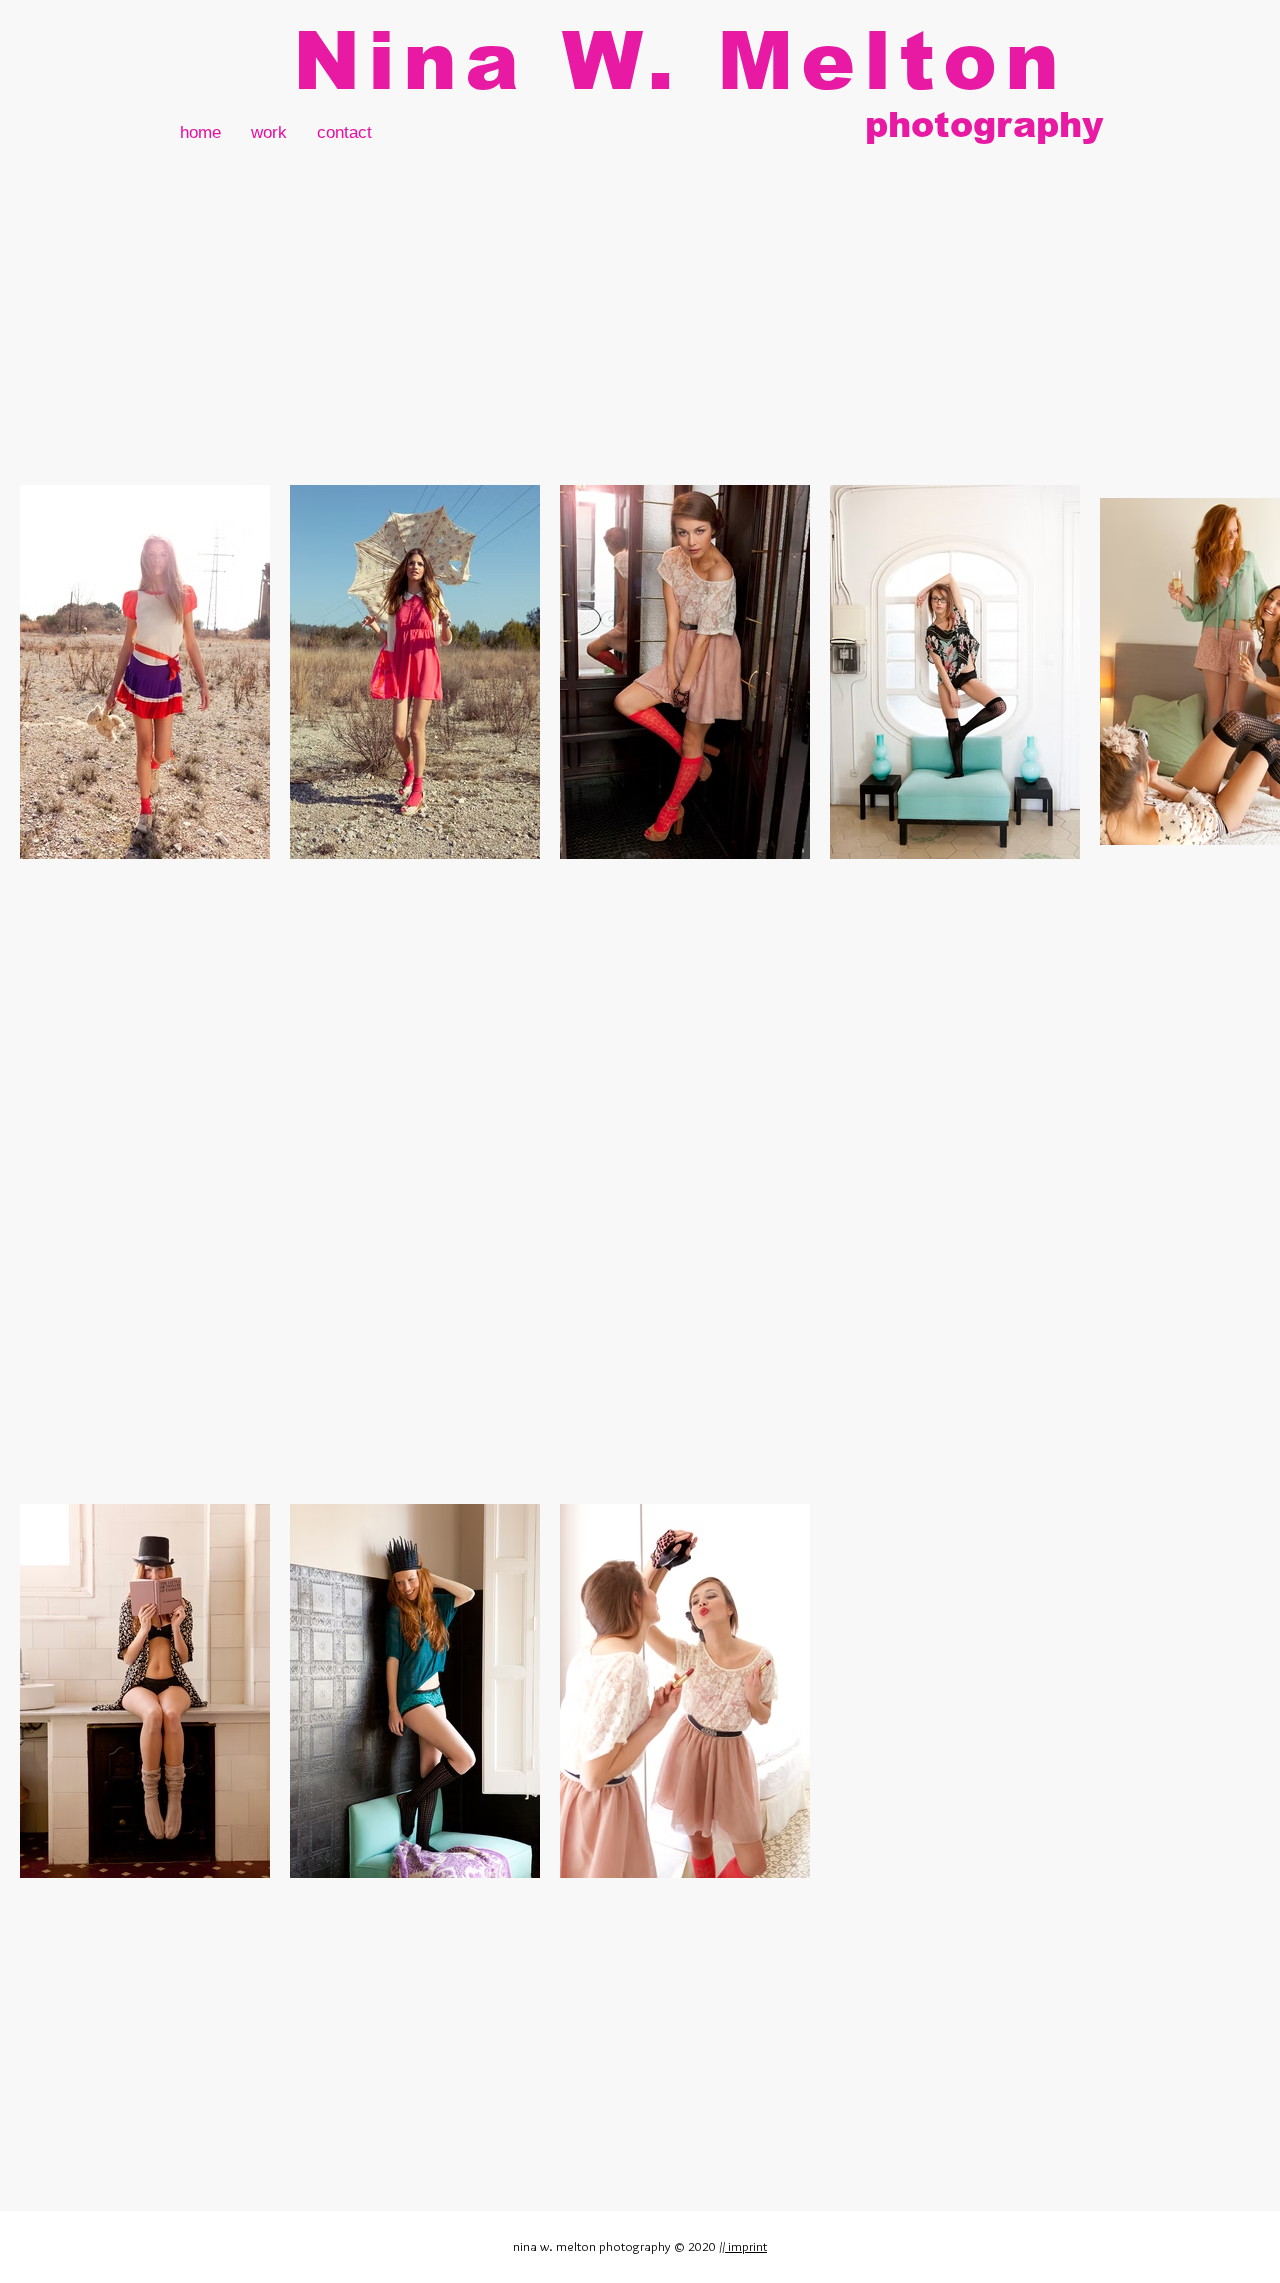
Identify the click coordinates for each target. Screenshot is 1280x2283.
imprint (746, 2246)
